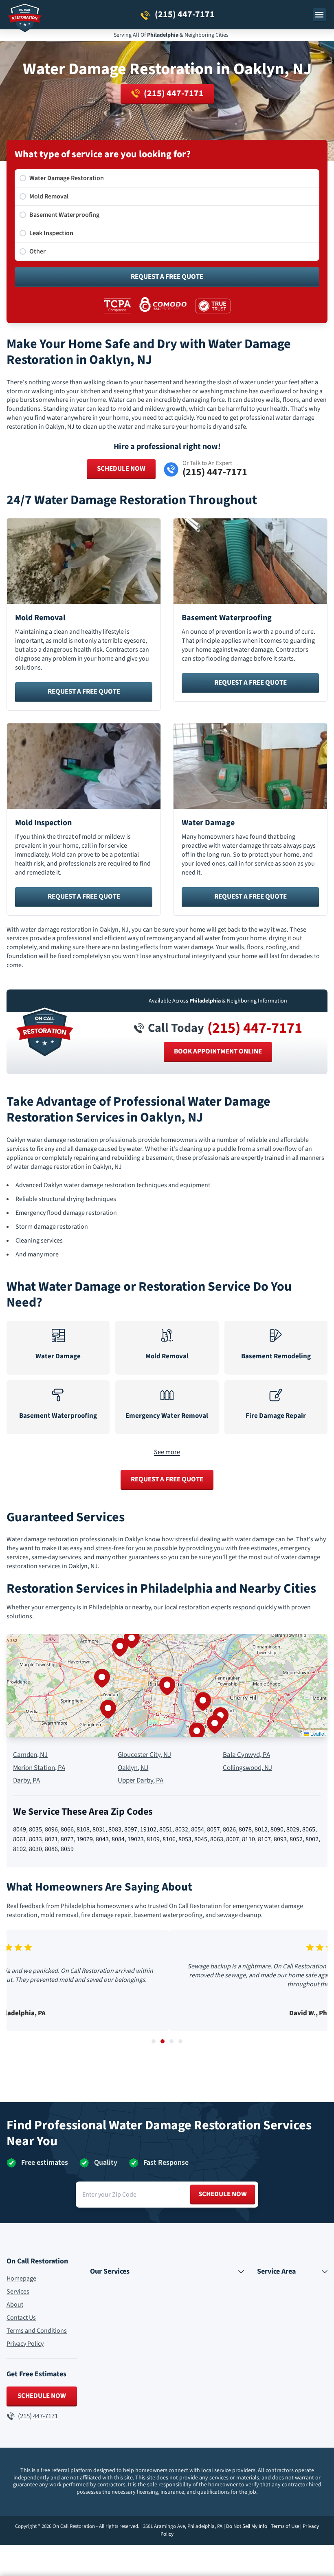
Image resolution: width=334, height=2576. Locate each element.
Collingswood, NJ (247, 1768)
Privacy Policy (25, 2344)
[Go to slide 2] (163, 2041)
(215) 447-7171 (255, 1028)
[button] (167, 1686)
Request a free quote (84, 692)
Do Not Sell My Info (247, 2526)
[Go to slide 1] (154, 2041)
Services (18, 2292)
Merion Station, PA (39, 1768)
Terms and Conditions (37, 2331)
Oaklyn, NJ (133, 1768)
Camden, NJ (30, 1755)
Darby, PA (26, 1781)
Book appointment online (218, 1051)
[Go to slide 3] (171, 2041)
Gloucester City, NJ (144, 1755)
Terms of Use (285, 2526)
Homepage (21, 2279)
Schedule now (223, 2194)
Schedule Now (121, 469)
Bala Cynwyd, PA (246, 1755)
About (15, 2305)
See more (167, 1452)
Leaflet (317, 1733)
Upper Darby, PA (141, 1781)
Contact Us (21, 2318)
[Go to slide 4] (180, 2041)
